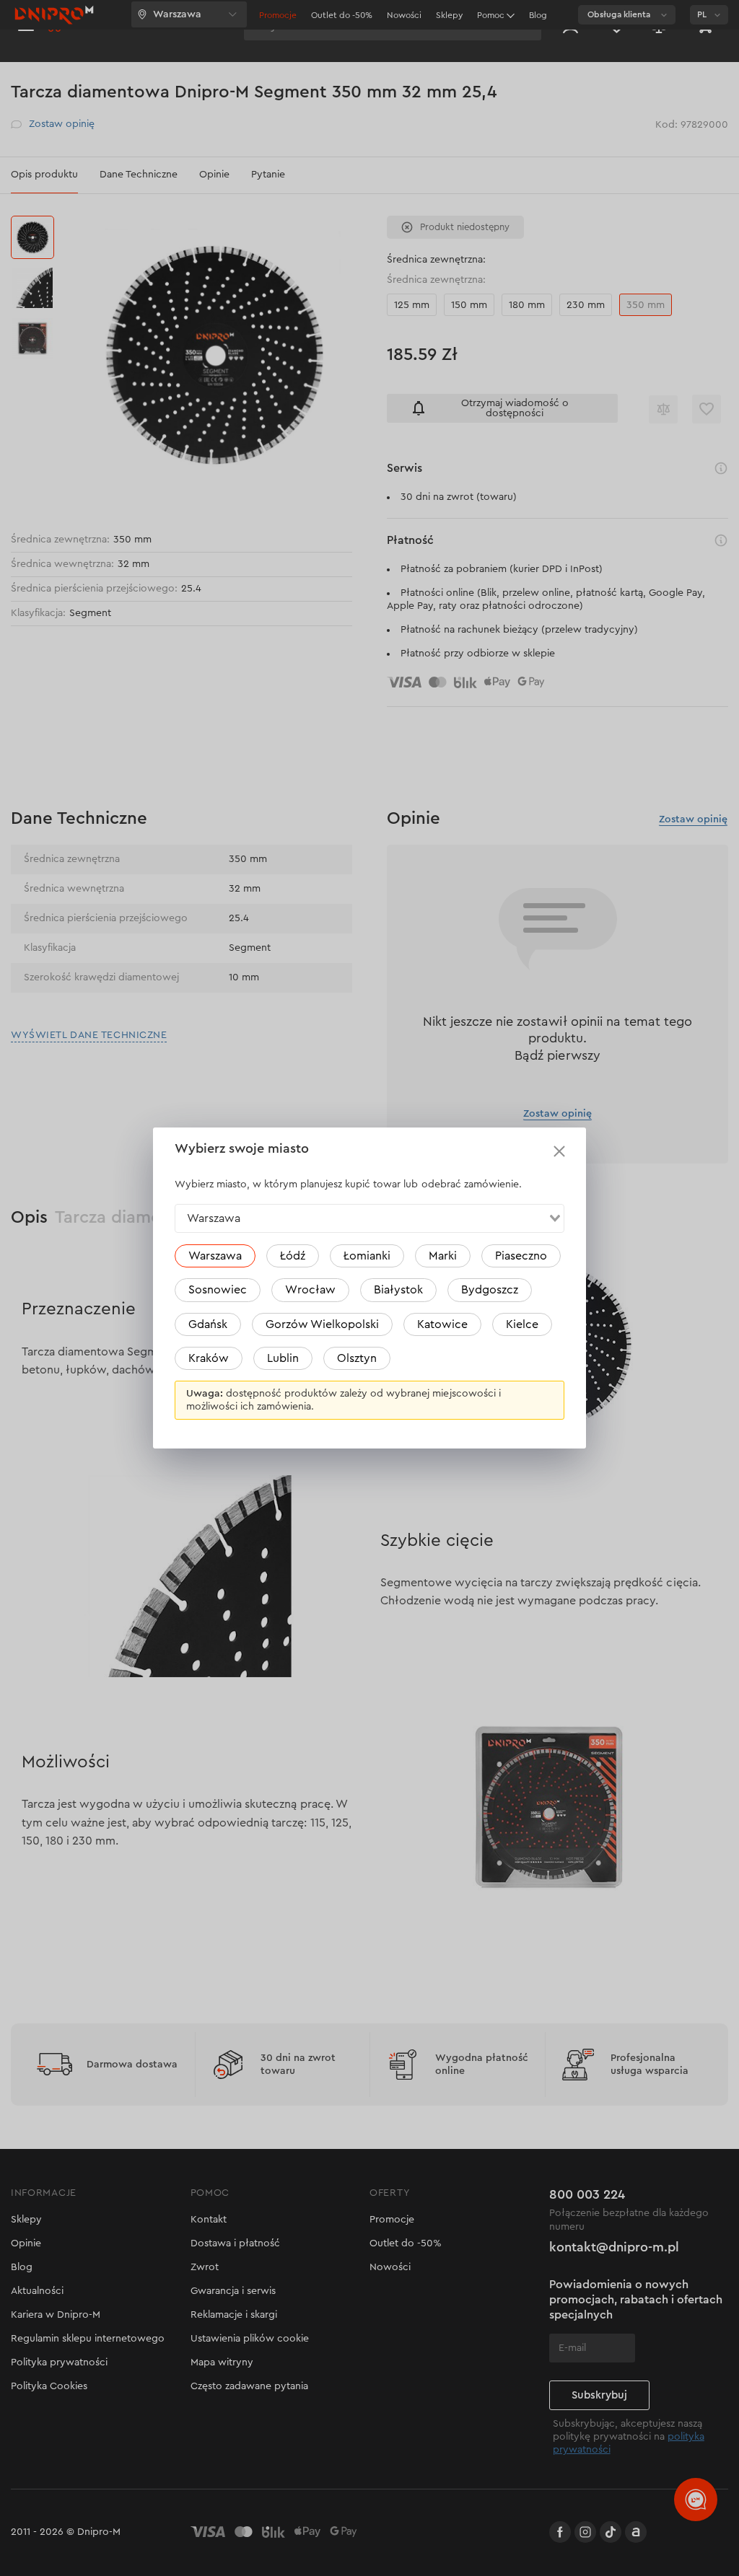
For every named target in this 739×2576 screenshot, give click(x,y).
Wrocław (310, 1290)
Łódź (293, 1256)
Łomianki (367, 1256)
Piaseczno (521, 1256)
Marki (443, 1256)
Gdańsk (208, 1324)
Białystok (398, 1290)
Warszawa (215, 1256)
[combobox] (369, 1218)
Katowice (442, 1324)
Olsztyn (357, 1358)
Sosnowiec (218, 1290)
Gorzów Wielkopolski (322, 1324)
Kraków (209, 1358)
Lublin (283, 1358)
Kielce (522, 1324)
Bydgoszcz (490, 1290)
